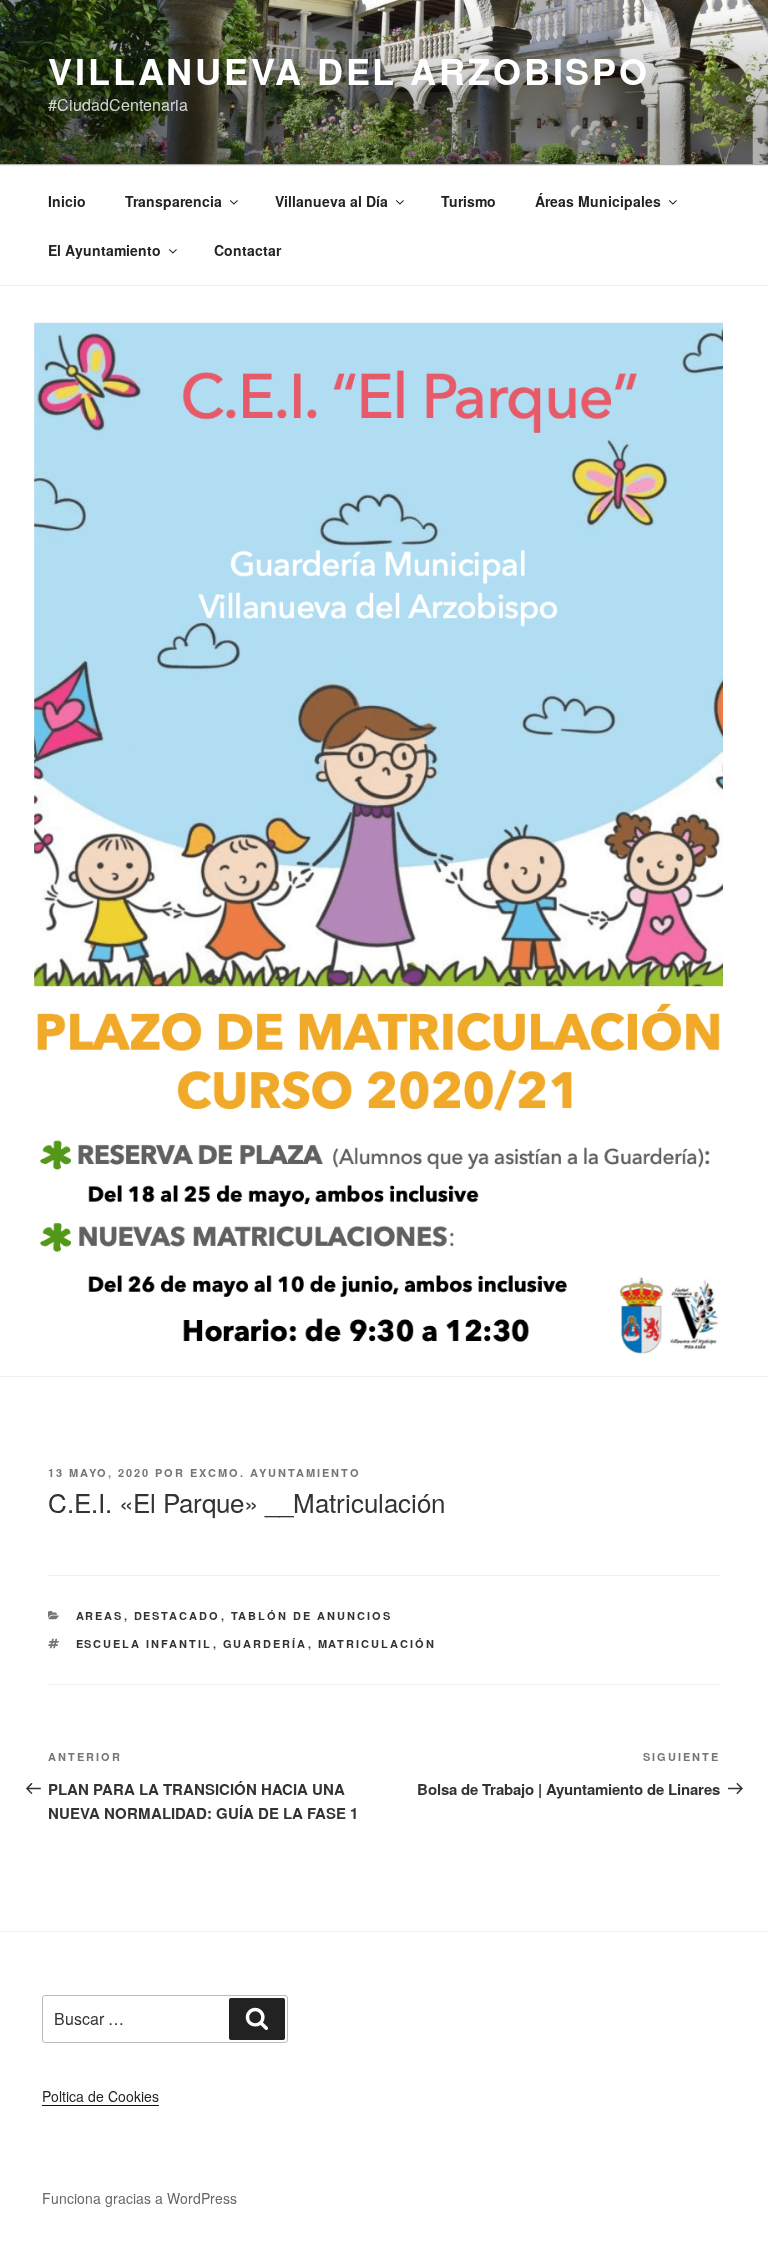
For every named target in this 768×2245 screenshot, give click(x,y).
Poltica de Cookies (100, 2096)
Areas (100, 1615)
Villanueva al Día (331, 201)
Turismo (468, 201)
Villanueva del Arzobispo (349, 70)
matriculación (377, 1643)
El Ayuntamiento (104, 250)
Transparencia (173, 201)
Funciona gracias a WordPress (139, 2198)
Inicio (67, 201)
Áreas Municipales (598, 201)
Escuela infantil (144, 1643)
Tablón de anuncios (312, 1615)
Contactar (247, 250)
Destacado (177, 1615)
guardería (265, 1643)
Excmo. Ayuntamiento (275, 1472)
